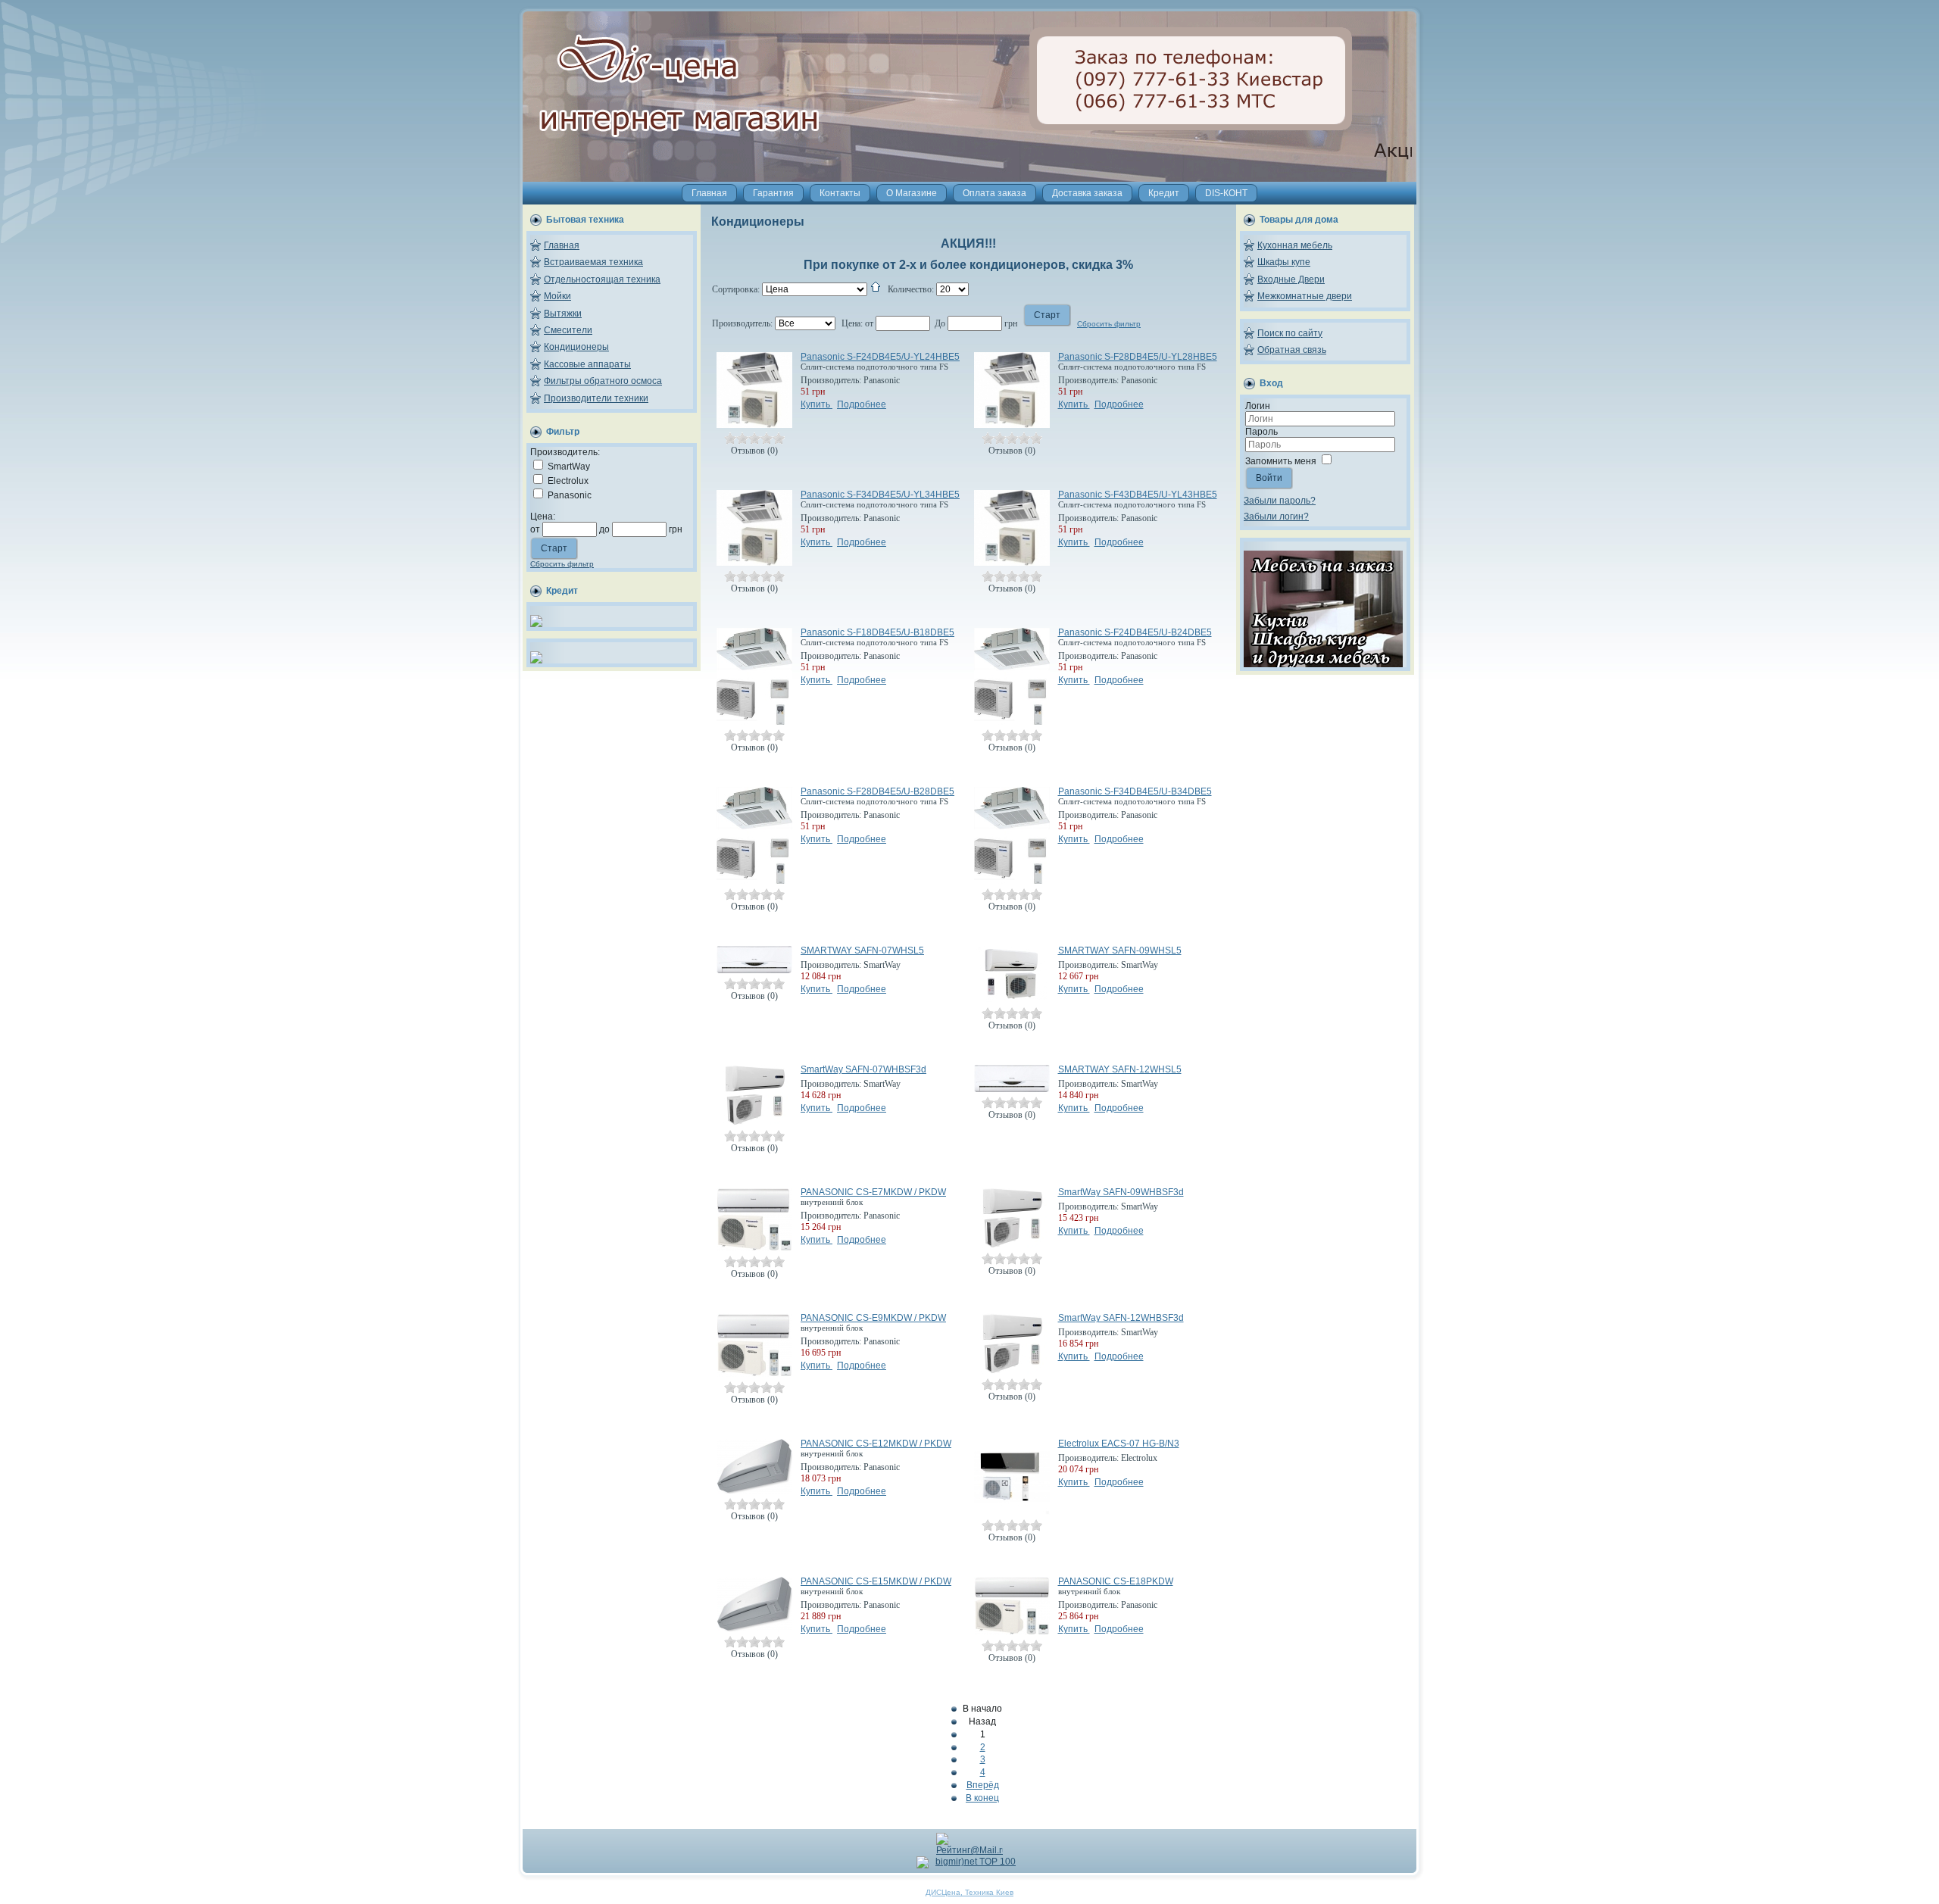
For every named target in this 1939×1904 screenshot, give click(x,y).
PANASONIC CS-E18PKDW (1116, 1581)
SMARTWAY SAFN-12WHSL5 (1120, 1069)
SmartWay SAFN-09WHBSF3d (1121, 1192)
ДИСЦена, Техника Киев (969, 1892)
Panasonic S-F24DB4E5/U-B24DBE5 (1135, 632)
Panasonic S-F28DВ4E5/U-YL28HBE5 (1138, 357)
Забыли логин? (1276, 517)
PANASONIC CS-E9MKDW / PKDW (873, 1318)
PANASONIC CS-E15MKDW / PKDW (876, 1581)
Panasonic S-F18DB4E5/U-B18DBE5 (877, 632)
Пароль (1261, 432)
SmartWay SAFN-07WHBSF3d (863, 1069)
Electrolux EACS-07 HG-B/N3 (1119, 1444)
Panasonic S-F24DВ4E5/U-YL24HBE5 (880, 357)
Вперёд (983, 1785)
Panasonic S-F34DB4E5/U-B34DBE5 (1135, 791)
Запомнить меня (1281, 461)
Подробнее (862, 404)
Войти (1269, 478)
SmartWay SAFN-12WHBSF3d (1121, 1318)
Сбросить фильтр (562, 564)
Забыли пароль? (1280, 501)
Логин (1258, 406)
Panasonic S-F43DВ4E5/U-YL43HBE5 (1138, 495)
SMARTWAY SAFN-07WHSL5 (862, 950)
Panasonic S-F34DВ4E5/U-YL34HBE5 (880, 495)
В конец (982, 1798)
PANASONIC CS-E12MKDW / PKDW (876, 1444)
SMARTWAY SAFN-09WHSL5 (1120, 950)
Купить (817, 404)
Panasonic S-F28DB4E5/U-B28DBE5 (877, 791)
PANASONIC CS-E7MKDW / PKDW (873, 1192)
